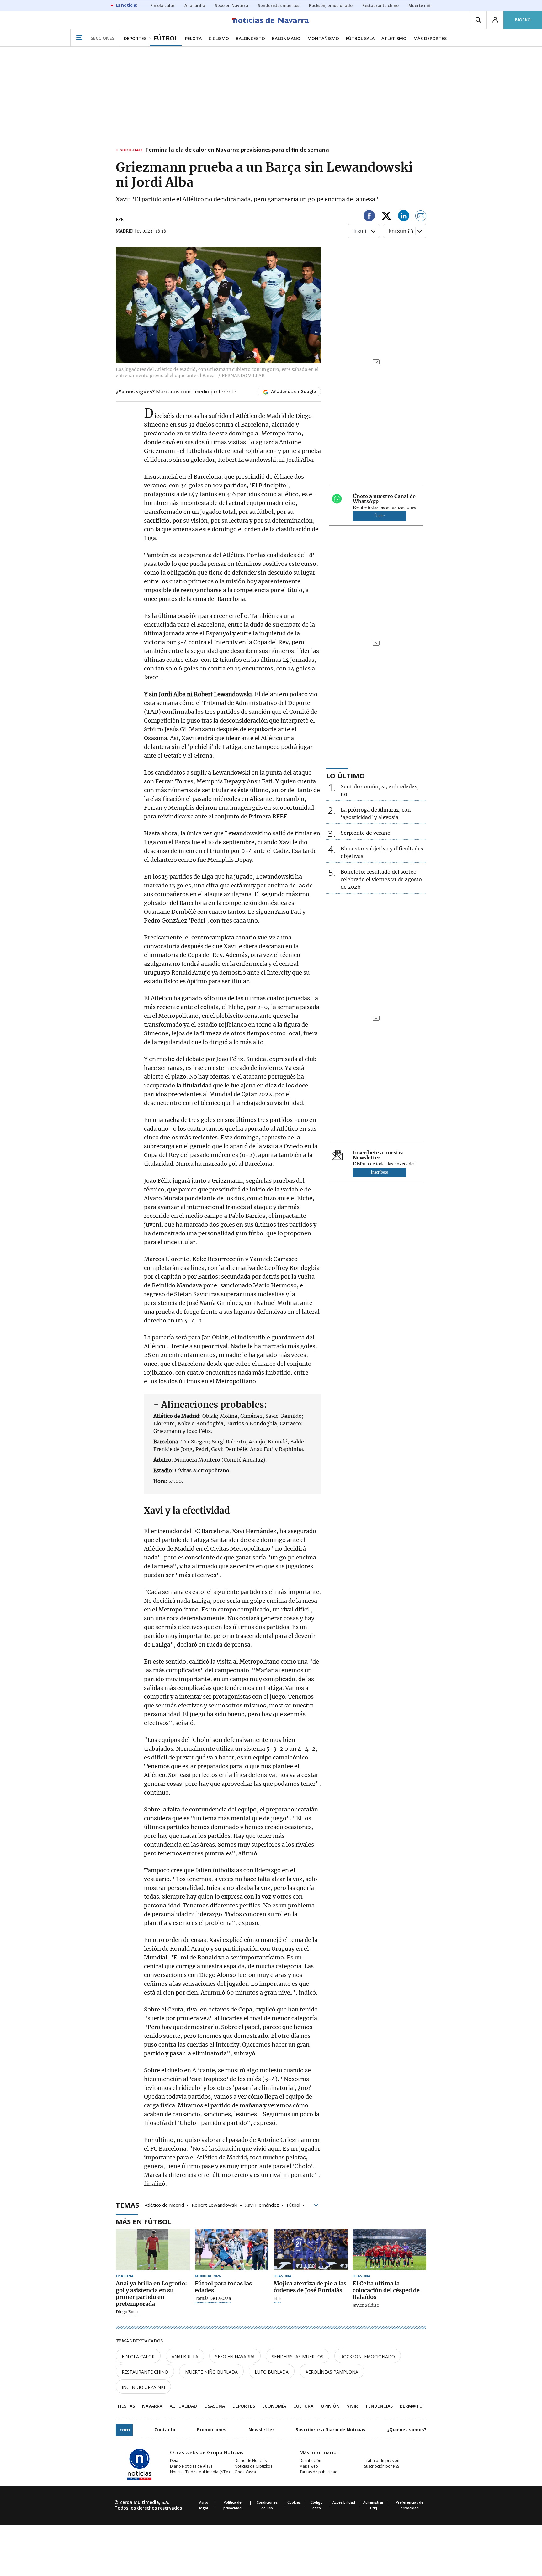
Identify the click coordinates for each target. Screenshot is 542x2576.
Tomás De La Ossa (213, 2299)
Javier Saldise (366, 2305)
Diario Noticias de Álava (191, 2466)
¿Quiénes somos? (407, 2429)
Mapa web (309, 2466)
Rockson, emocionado (368, 2356)
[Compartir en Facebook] (369, 217)
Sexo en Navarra (235, 2356)
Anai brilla (185, 2356)
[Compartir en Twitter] (386, 217)
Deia (174, 2460)
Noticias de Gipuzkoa (254, 2466)
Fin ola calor (138, 2356)
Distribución (310, 2460)
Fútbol (293, 2205)
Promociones (212, 2429)
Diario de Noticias (251, 2460)
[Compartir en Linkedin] (404, 217)
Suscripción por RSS (382, 2466)
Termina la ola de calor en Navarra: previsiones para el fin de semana (237, 150)
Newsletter (261, 2429)
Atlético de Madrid (164, 2205)
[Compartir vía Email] (421, 217)
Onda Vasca (245, 2472)
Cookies (294, 2502)
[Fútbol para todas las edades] (232, 2250)
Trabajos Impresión (382, 2460)
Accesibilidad (344, 2502)
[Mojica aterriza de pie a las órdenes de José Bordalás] (311, 2250)
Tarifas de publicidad (319, 2472)
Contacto (165, 2429)
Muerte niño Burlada (211, 2372)
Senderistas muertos (298, 2356)
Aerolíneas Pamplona (332, 2372)
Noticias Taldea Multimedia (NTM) (200, 2472)
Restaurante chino (145, 2372)
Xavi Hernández (262, 2205)
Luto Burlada (272, 2372)
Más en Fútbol (143, 2221)
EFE (120, 220)
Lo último (345, 775)
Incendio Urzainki (143, 2387)
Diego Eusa (127, 2312)
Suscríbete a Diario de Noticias (331, 2429)
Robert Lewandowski (215, 2205)
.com (124, 2430)
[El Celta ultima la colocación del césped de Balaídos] (390, 2250)
